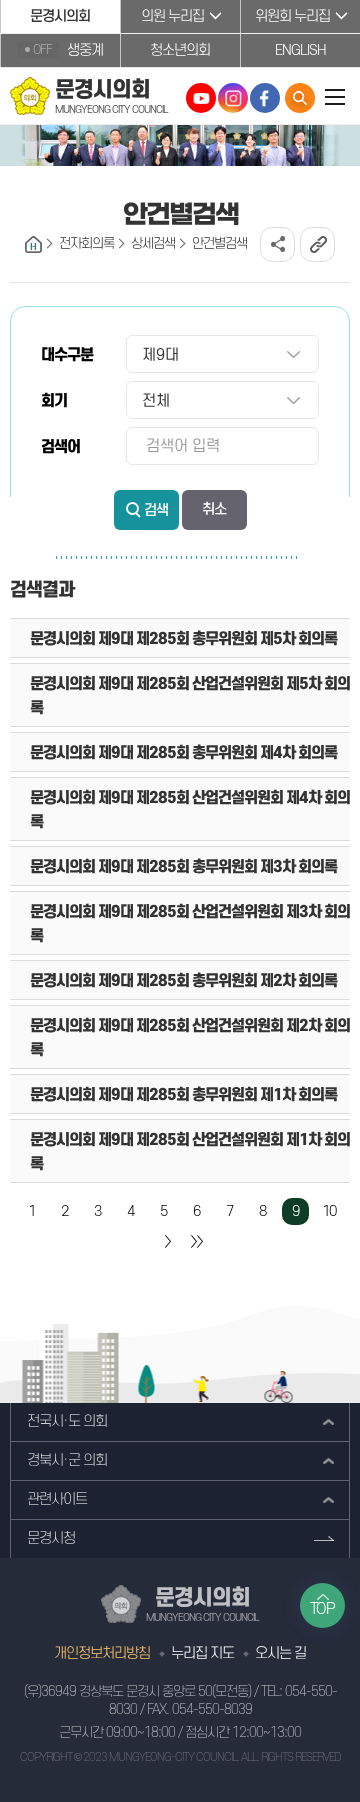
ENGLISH (300, 50)
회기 (54, 401)
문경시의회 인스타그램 (233, 98)
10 (329, 1211)
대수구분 (67, 355)
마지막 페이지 (196, 1241)
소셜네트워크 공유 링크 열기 (277, 244)
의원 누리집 (172, 16)
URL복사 (317, 244)
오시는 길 (280, 1653)
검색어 (60, 447)
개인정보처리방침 (102, 1653)
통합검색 (300, 98)
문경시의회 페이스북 (265, 98)
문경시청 (51, 1538)
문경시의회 (60, 16)
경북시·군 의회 (67, 1460)
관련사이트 (57, 1499)
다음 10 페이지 (166, 1241)
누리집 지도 (202, 1653)
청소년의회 (180, 50)
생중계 (68, 50)
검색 (156, 510)
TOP (322, 1609)
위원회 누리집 (292, 16)
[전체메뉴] (335, 96)
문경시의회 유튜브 (201, 98)
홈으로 (33, 244)
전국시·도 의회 (67, 1421)
